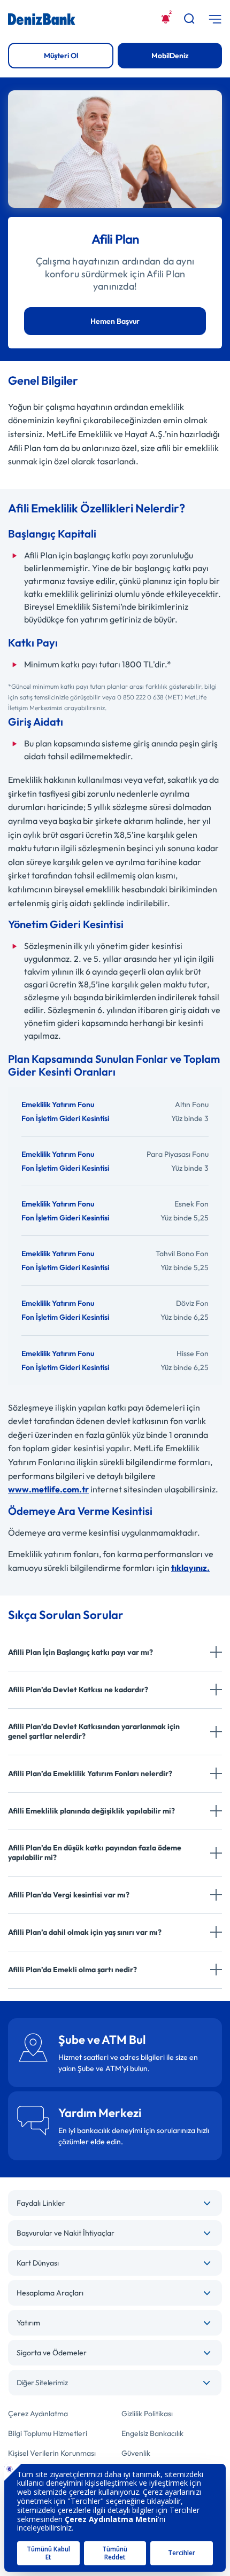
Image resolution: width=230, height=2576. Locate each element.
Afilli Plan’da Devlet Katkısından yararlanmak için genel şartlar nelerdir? (94, 1731)
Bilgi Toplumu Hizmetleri (48, 2433)
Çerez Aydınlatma (38, 2414)
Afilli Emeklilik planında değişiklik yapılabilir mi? (91, 1811)
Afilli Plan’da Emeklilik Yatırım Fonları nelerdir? (90, 1773)
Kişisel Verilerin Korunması (52, 2453)
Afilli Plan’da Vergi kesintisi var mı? (69, 1895)
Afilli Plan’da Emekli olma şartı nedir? (72, 1970)
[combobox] (115, 2383)
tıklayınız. (190, 1568)
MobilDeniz (170, 56)
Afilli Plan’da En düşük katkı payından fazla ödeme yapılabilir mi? (95, 1853)
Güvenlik (136, 2453)
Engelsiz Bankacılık (152, 2433)
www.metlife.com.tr (48, 1489)
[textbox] (115, 2383)
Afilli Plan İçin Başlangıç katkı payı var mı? (80, 1652)
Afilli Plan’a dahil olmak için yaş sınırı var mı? (85, 1932)
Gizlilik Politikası (147, 2414)
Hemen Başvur (115, 321)
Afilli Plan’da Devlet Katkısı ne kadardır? (78, 1690)
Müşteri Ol (61, 56)
